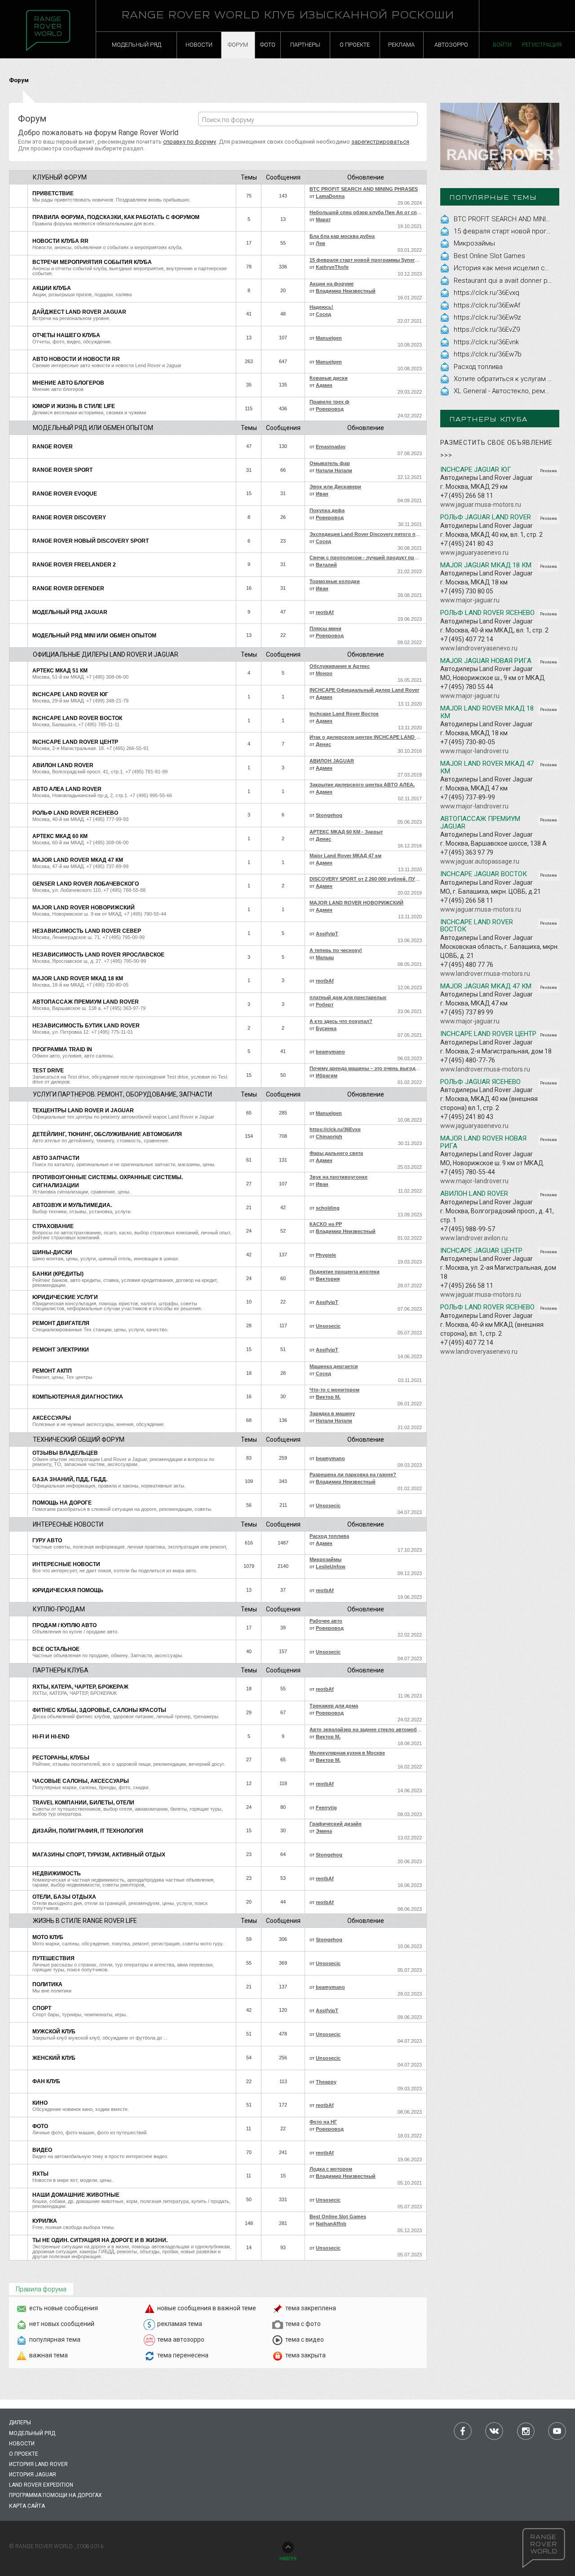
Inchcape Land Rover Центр (75, 742)
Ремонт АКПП (52, 1371)
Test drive (48, 1071)
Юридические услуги (65, 1297)
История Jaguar (33, 2475)
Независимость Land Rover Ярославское (98, 955)
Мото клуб (48, 1937)
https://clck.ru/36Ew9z (487, 317)
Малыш (325, 957)
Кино (40, 2103)
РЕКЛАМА (401, 45)
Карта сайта (27, 2506)
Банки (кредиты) (58, 1274)
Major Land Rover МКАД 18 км (78, 979)
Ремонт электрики (61, 1350)
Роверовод (330, 409)
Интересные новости (68, 1524)
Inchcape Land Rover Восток (77, 718)
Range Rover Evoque (65, 494)
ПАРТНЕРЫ (305, 45)
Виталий (326, 565)
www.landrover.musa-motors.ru (485, 974)
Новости (22, 2444)
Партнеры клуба (61, 1670)
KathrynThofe (332, 267)
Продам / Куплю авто (64, 1625)
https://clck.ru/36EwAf (487, 305)
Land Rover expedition (41, 2485)
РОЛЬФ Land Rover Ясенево (75, 813)
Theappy (326, 2082)
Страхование (53, 1226)
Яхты (40, 2174)
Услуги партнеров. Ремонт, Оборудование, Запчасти (122, 1094)
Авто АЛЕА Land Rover (67, 789)
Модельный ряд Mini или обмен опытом (94, 636)
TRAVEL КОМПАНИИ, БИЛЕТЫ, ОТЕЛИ (83, 1803)
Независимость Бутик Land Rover (86, 1026)
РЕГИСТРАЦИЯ (542, 45)
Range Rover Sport (62, 470)
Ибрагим (327, 1075)
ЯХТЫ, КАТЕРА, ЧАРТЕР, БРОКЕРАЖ (80, 1687)
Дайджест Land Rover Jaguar (79, 312)
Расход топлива (478, 367)
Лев (321, 243)
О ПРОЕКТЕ (355, 45)
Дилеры (20, 2422)
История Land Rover (38, 2464)
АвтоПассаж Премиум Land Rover (86, 1002)
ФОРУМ (238, 45)
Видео (42, 2150)
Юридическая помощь (68, 1590)
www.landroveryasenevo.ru (479, 648)
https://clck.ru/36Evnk (486, 342)
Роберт (325, 1005)
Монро (324, 673)
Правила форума (41, 2289)
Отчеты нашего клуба (66, 335)
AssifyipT (327, 934)
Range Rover (53, 447)
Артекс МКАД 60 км (60, 836)
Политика (47, 1984)
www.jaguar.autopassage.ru (480, 861)
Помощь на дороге (62, 1503)
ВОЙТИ (502, 45)
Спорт (42, 2008)
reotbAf (325, 612)
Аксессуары (52, 1418)
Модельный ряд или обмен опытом (93, 428)
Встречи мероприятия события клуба (92, 262)
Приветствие (53, 193)
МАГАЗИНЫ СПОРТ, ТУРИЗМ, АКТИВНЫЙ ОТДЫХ (99, 1855)
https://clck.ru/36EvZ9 (487, 329)
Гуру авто (47, 1540)
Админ (324, 385)
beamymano (330, 1052)
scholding (328, 1208)
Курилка (45, 2221)
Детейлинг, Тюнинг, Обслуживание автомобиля (107, 1134)
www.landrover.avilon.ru (474, 1238)
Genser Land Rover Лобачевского (86, 884)
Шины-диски (52, 1252)
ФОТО (268, 45)
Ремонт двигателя (61, 1323)
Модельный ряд (32, 2433)
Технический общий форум (79, 1439)
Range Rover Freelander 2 (74, 565)
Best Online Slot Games (489, 256)
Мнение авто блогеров (68, 383)
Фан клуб (46, 2081)
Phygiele (326, 1255)
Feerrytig (326, 1808)
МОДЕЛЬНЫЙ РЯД (137, 45)
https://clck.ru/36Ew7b (488, 354)
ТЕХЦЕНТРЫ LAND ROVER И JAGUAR (83, 1110)
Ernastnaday (331, 447)
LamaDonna (330, 196)
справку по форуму (190, 142)
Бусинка (326, 1028)
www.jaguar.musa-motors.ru (481, 505)
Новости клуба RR (60, 241)
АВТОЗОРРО (451, 45)
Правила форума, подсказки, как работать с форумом (116, 217)
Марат (323, 219)
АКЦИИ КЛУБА (52, 288)
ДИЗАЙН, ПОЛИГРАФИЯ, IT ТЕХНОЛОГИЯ (88, 1831)
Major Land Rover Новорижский (84, 908)
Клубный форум (60, 177)
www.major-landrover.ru (474, 751)
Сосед (323, 314)
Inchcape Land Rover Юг (70, 694)
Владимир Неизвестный (346, 291)
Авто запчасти (56, 1158)
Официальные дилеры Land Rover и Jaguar (106, 654)
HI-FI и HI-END (51, 1737)
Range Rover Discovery (69, 518)
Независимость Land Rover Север (87, 931)
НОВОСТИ (199, 45)
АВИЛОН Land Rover (63, 765)
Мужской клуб (54, 2032)
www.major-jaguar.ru (470, 600)
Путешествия (53, 1958)
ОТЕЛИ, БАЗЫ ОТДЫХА (64, 1897)
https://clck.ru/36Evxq (487, 293)
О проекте (24, 2454)
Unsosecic (328, 1326)
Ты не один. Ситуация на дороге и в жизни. (100, 2240)
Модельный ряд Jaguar (70, 612)
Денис (323, 744)
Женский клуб (54, 2058)
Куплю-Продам (59, 1609)
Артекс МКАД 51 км (60, 671)
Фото (40, 2126)
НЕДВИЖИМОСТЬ (57, 1874)
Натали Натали (334, 470)
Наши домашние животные (76, 2195)
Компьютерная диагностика (78, 1397)
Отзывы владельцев (65, 1453)
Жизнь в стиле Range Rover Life (85, 1921)
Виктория (328, 1279)
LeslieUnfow (331, 1567)
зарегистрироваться (380, 142)
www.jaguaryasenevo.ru (474, 553)
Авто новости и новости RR (76, 359)
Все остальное (56, 1649)
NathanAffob (331, 2224)
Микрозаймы (474, 243)
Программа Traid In (62, 1049)
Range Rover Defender (68, 588)
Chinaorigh (329, 1137)
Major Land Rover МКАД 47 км (78, 860)
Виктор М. (328, 1397)
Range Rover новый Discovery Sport (91, 541)
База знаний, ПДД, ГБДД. (70, 1479)
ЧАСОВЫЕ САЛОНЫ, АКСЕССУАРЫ (81, 1781)
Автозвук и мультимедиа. (72, 1205)
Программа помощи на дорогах (55, 2495)
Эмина (324, 1831)
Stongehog (329, 815)
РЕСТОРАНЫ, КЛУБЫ (61, 1758)
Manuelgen (329, 338)
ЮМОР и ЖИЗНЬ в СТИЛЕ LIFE (74, 406)
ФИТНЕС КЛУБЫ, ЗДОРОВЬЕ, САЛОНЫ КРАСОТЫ (99, 1710)
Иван (322, 494)
